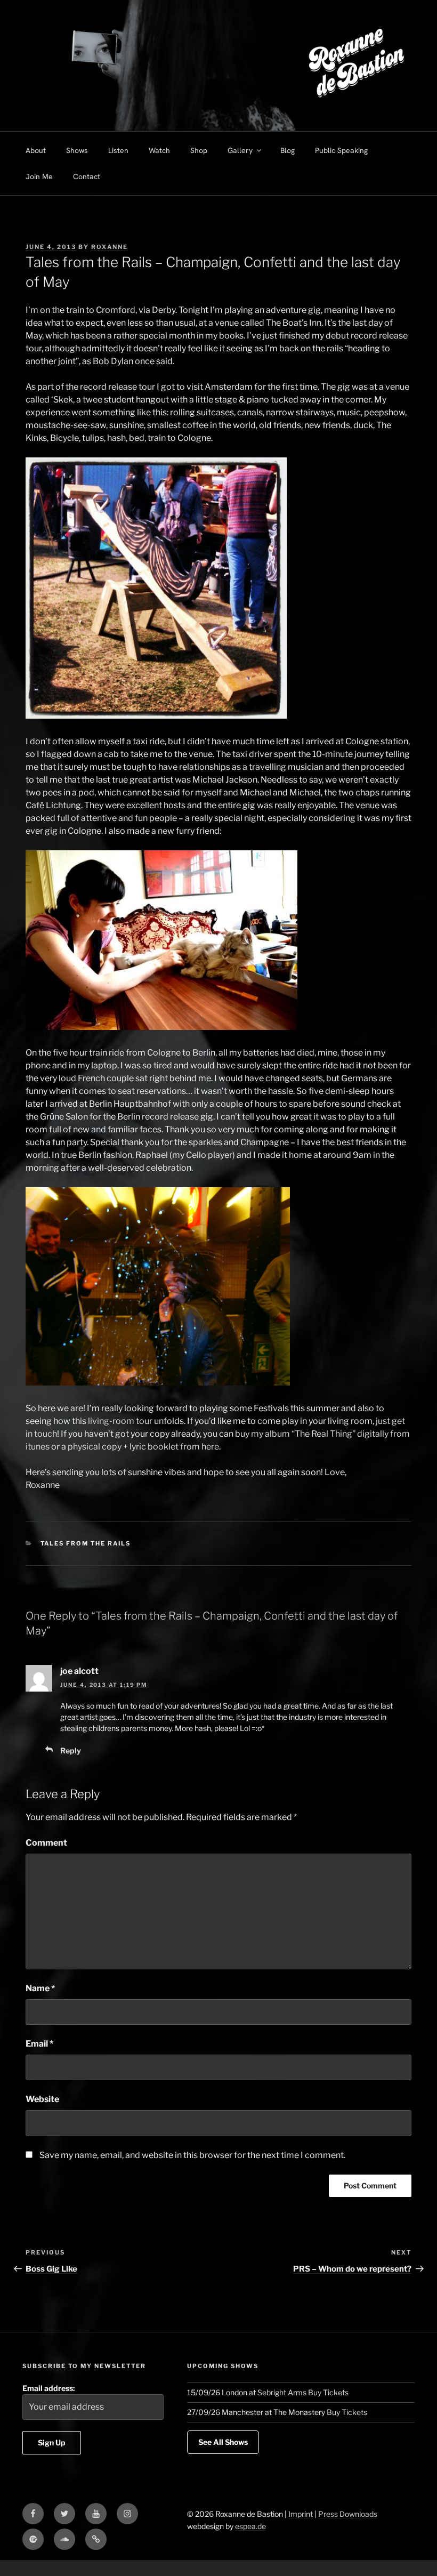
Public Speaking (341, 150)
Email (39, 2044)
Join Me (39, 176)
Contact (87, 176)
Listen (118, 150)
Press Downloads (348, 2514)
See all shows (223, 2442)
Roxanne (110, 247)
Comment (46, 1843)
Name (40, 1988)
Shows (77, 150)
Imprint (301, 2514)
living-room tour (120, 1421)
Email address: (49, 2388)
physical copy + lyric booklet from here (143, 1447)
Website (42, 2099)
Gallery (240, 150)
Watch (159, 150)
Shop (199, 150)
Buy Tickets (328, 2392)
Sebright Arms (282, 2392)
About (36, 150)
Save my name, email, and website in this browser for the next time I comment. (192, 2155)
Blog (288, 150)
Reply (71, 1750)
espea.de (250, 2526)
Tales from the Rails (86, 1543)
